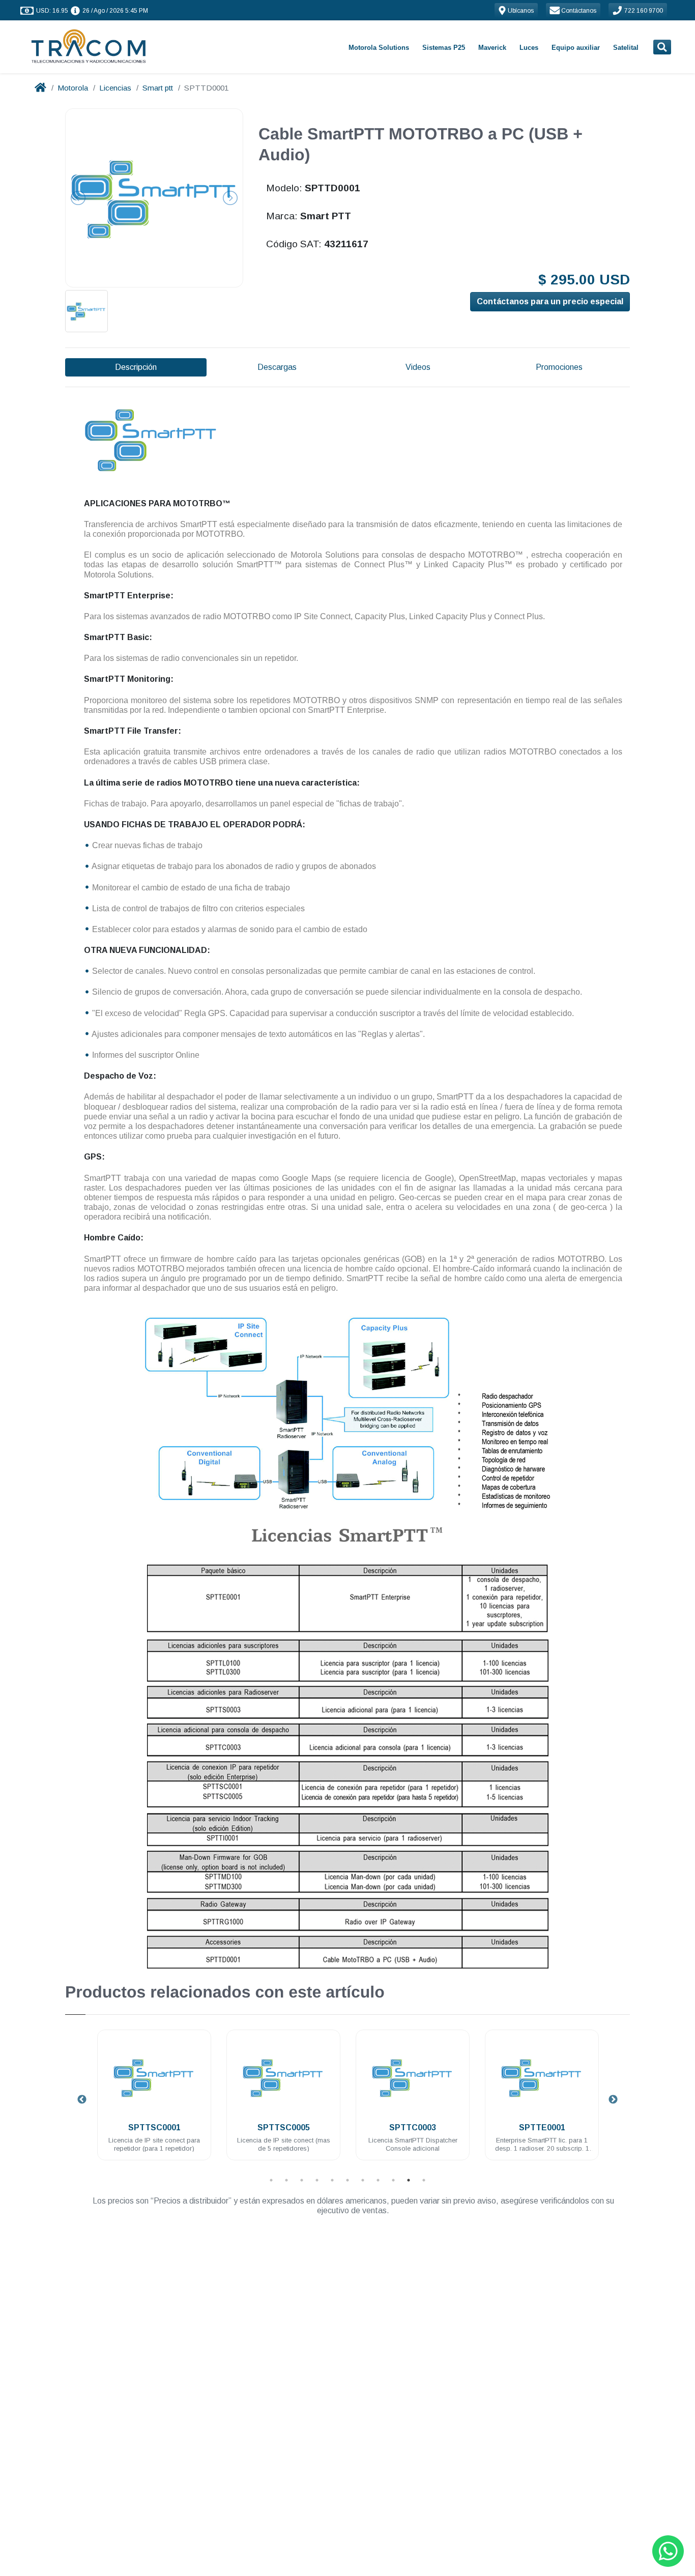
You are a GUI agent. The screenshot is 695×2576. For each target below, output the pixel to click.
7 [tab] (363, 2180)
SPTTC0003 (283, 2128)
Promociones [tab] (559, 367)
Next (613, 2100)
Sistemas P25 (444, 48)
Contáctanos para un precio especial (550, 301)
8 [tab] (378, 2180)
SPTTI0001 (542, 2128)
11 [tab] (424, 2180)
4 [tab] (317, 2180)
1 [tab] (271, 2180)
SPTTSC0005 (154, 2128)
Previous (82, 2100)
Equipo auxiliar (576, 48)
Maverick (492, 48)
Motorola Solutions (379, 48)
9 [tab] (393, 2180)
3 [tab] (302, 2180)
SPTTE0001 (413, 2128)
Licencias (115, 88)
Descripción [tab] (136, 367)
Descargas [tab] (277, 367)
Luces (529, 48)
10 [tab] (409, 2180)
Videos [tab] (418, 367)
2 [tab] (286, 2180)
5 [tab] (332, 2180)
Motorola (73, 88)
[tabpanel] (154, 2101)
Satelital (626, 48)
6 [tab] (347, 2180)
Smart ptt (158, 88)
